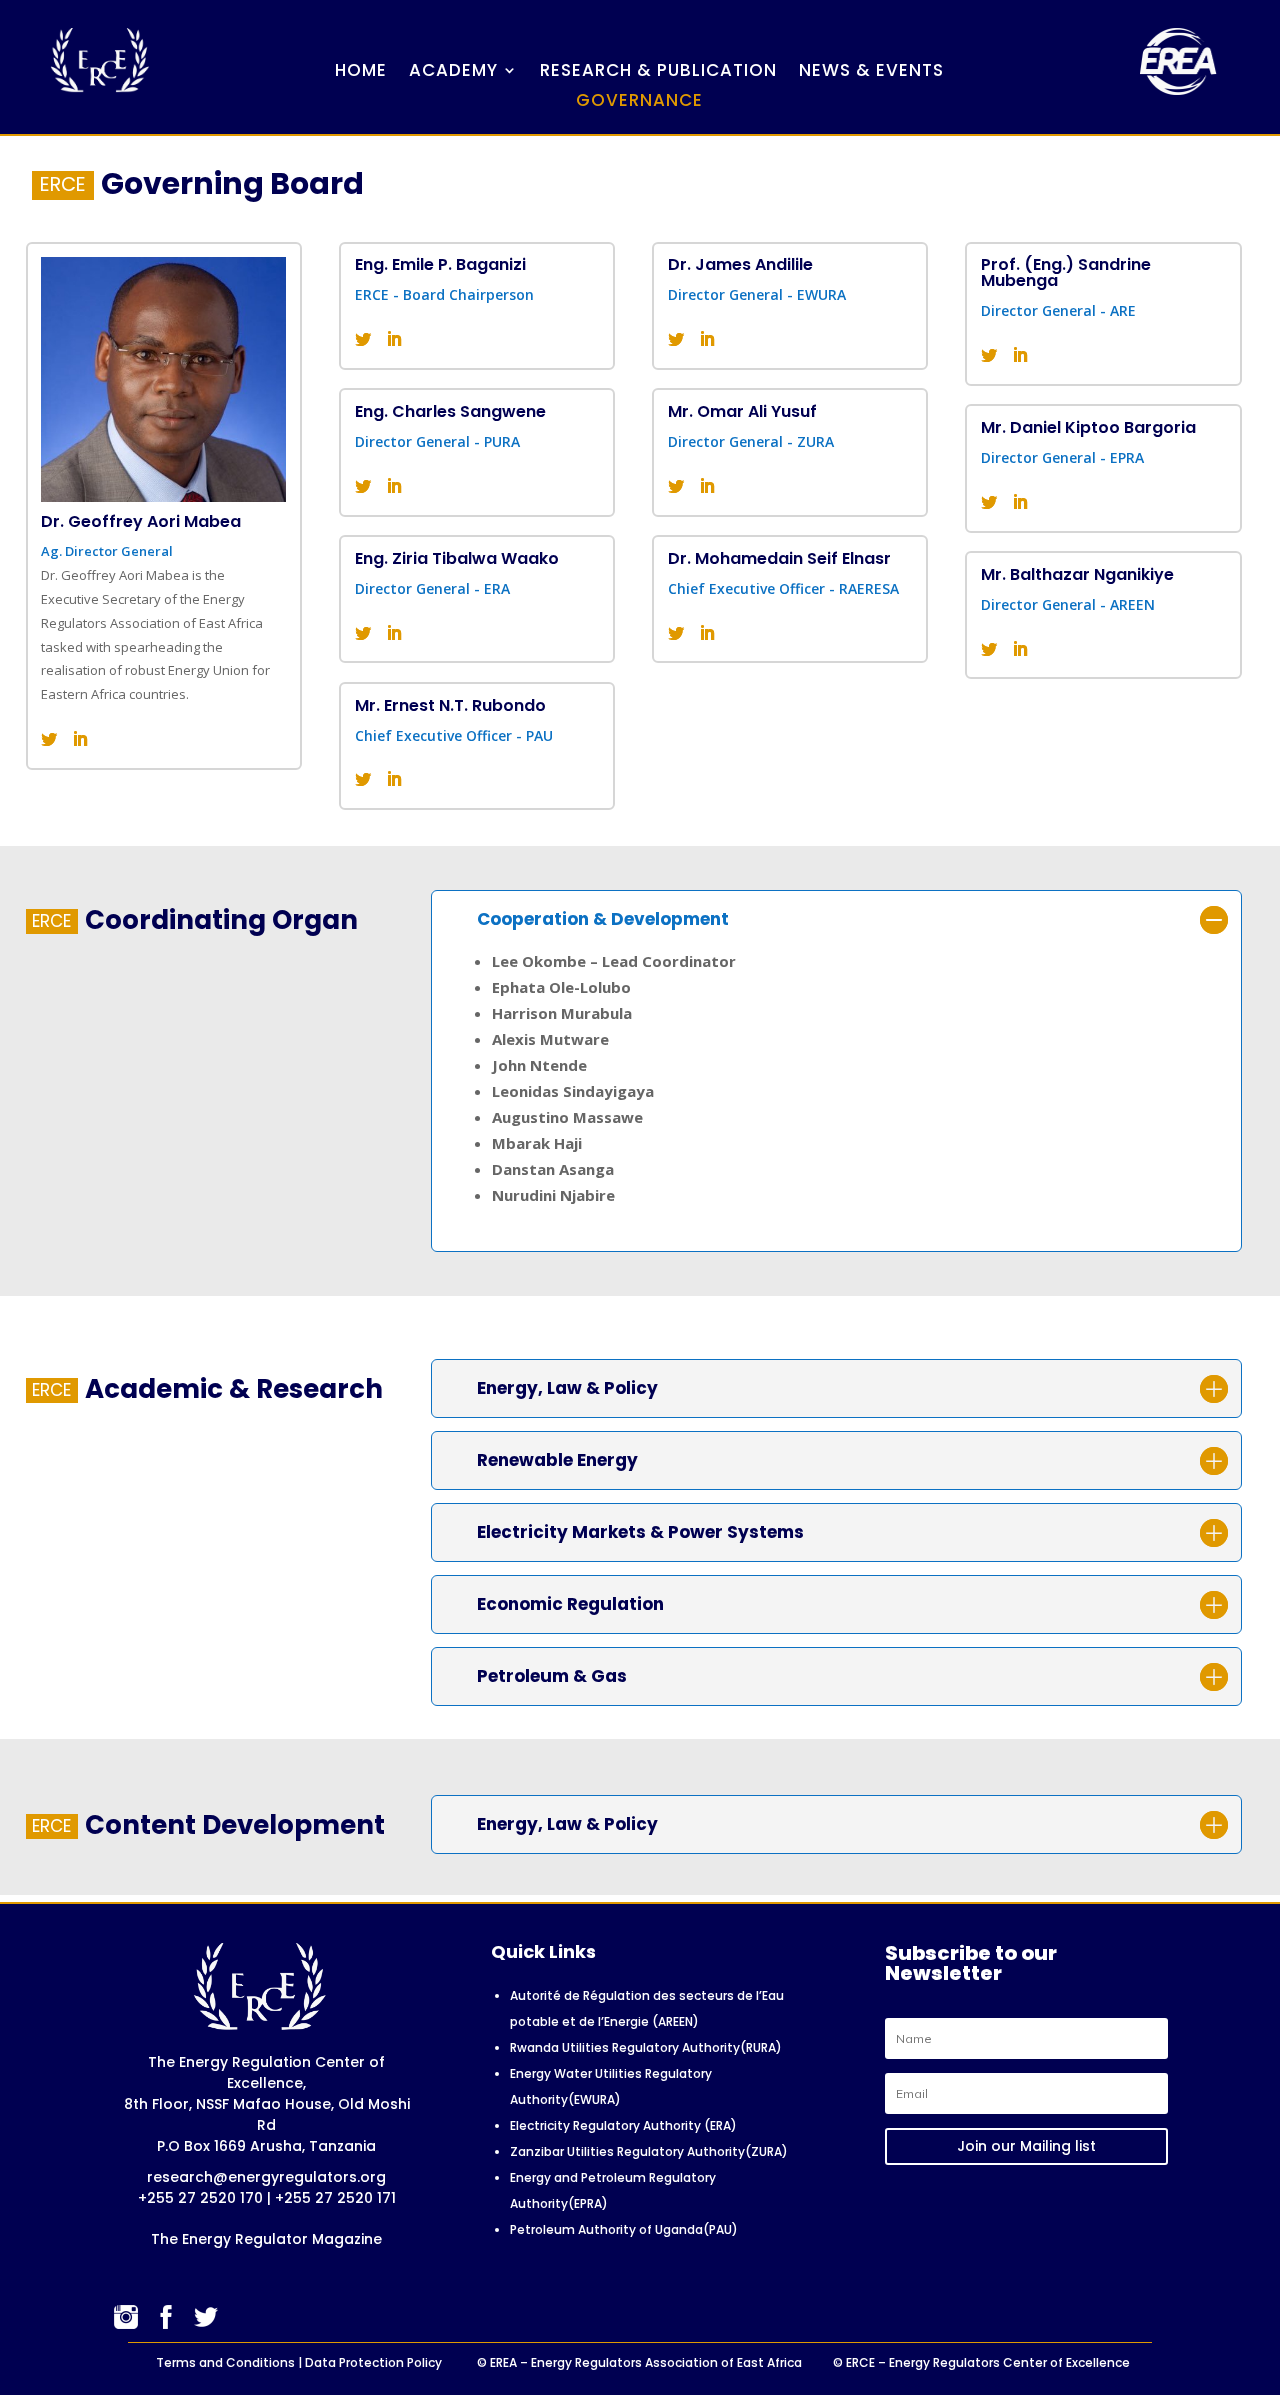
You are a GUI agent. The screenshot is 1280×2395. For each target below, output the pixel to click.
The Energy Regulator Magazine (266, 2239)
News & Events (871, 72)
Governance (639, 102)
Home (361, 72)
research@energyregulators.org (266, 2177)
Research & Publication (658, 72)
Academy (453, 72)
